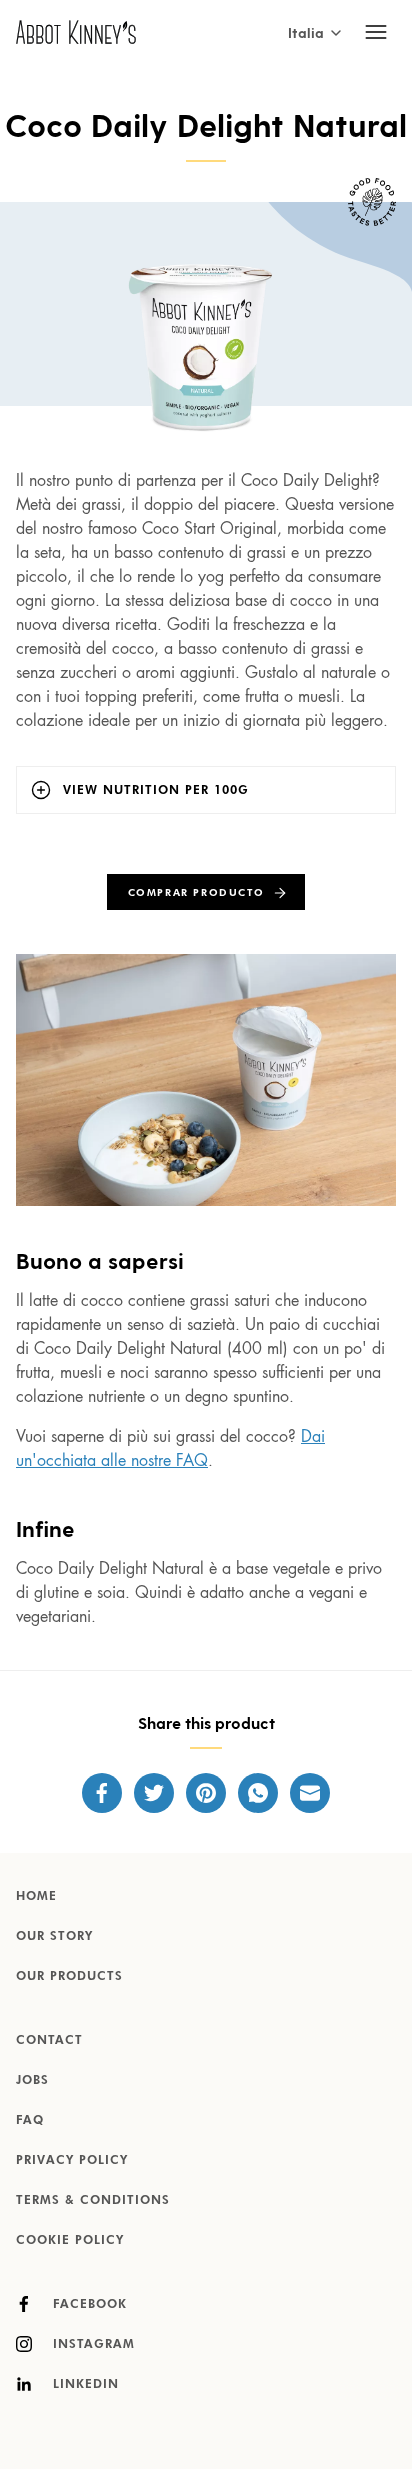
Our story (54, 1937)
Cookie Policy (70, 2241)
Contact (49, 2041)
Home (36, 1897)
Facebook (87, 2305)
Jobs (32, 2081)
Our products (69, 1977)
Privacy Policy (72, 2161)
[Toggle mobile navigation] (376, 32)
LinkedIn (83, 2385)
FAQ (30, 2121)
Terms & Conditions (93, 2201)
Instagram (91, 2345)
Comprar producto (196, 893)
